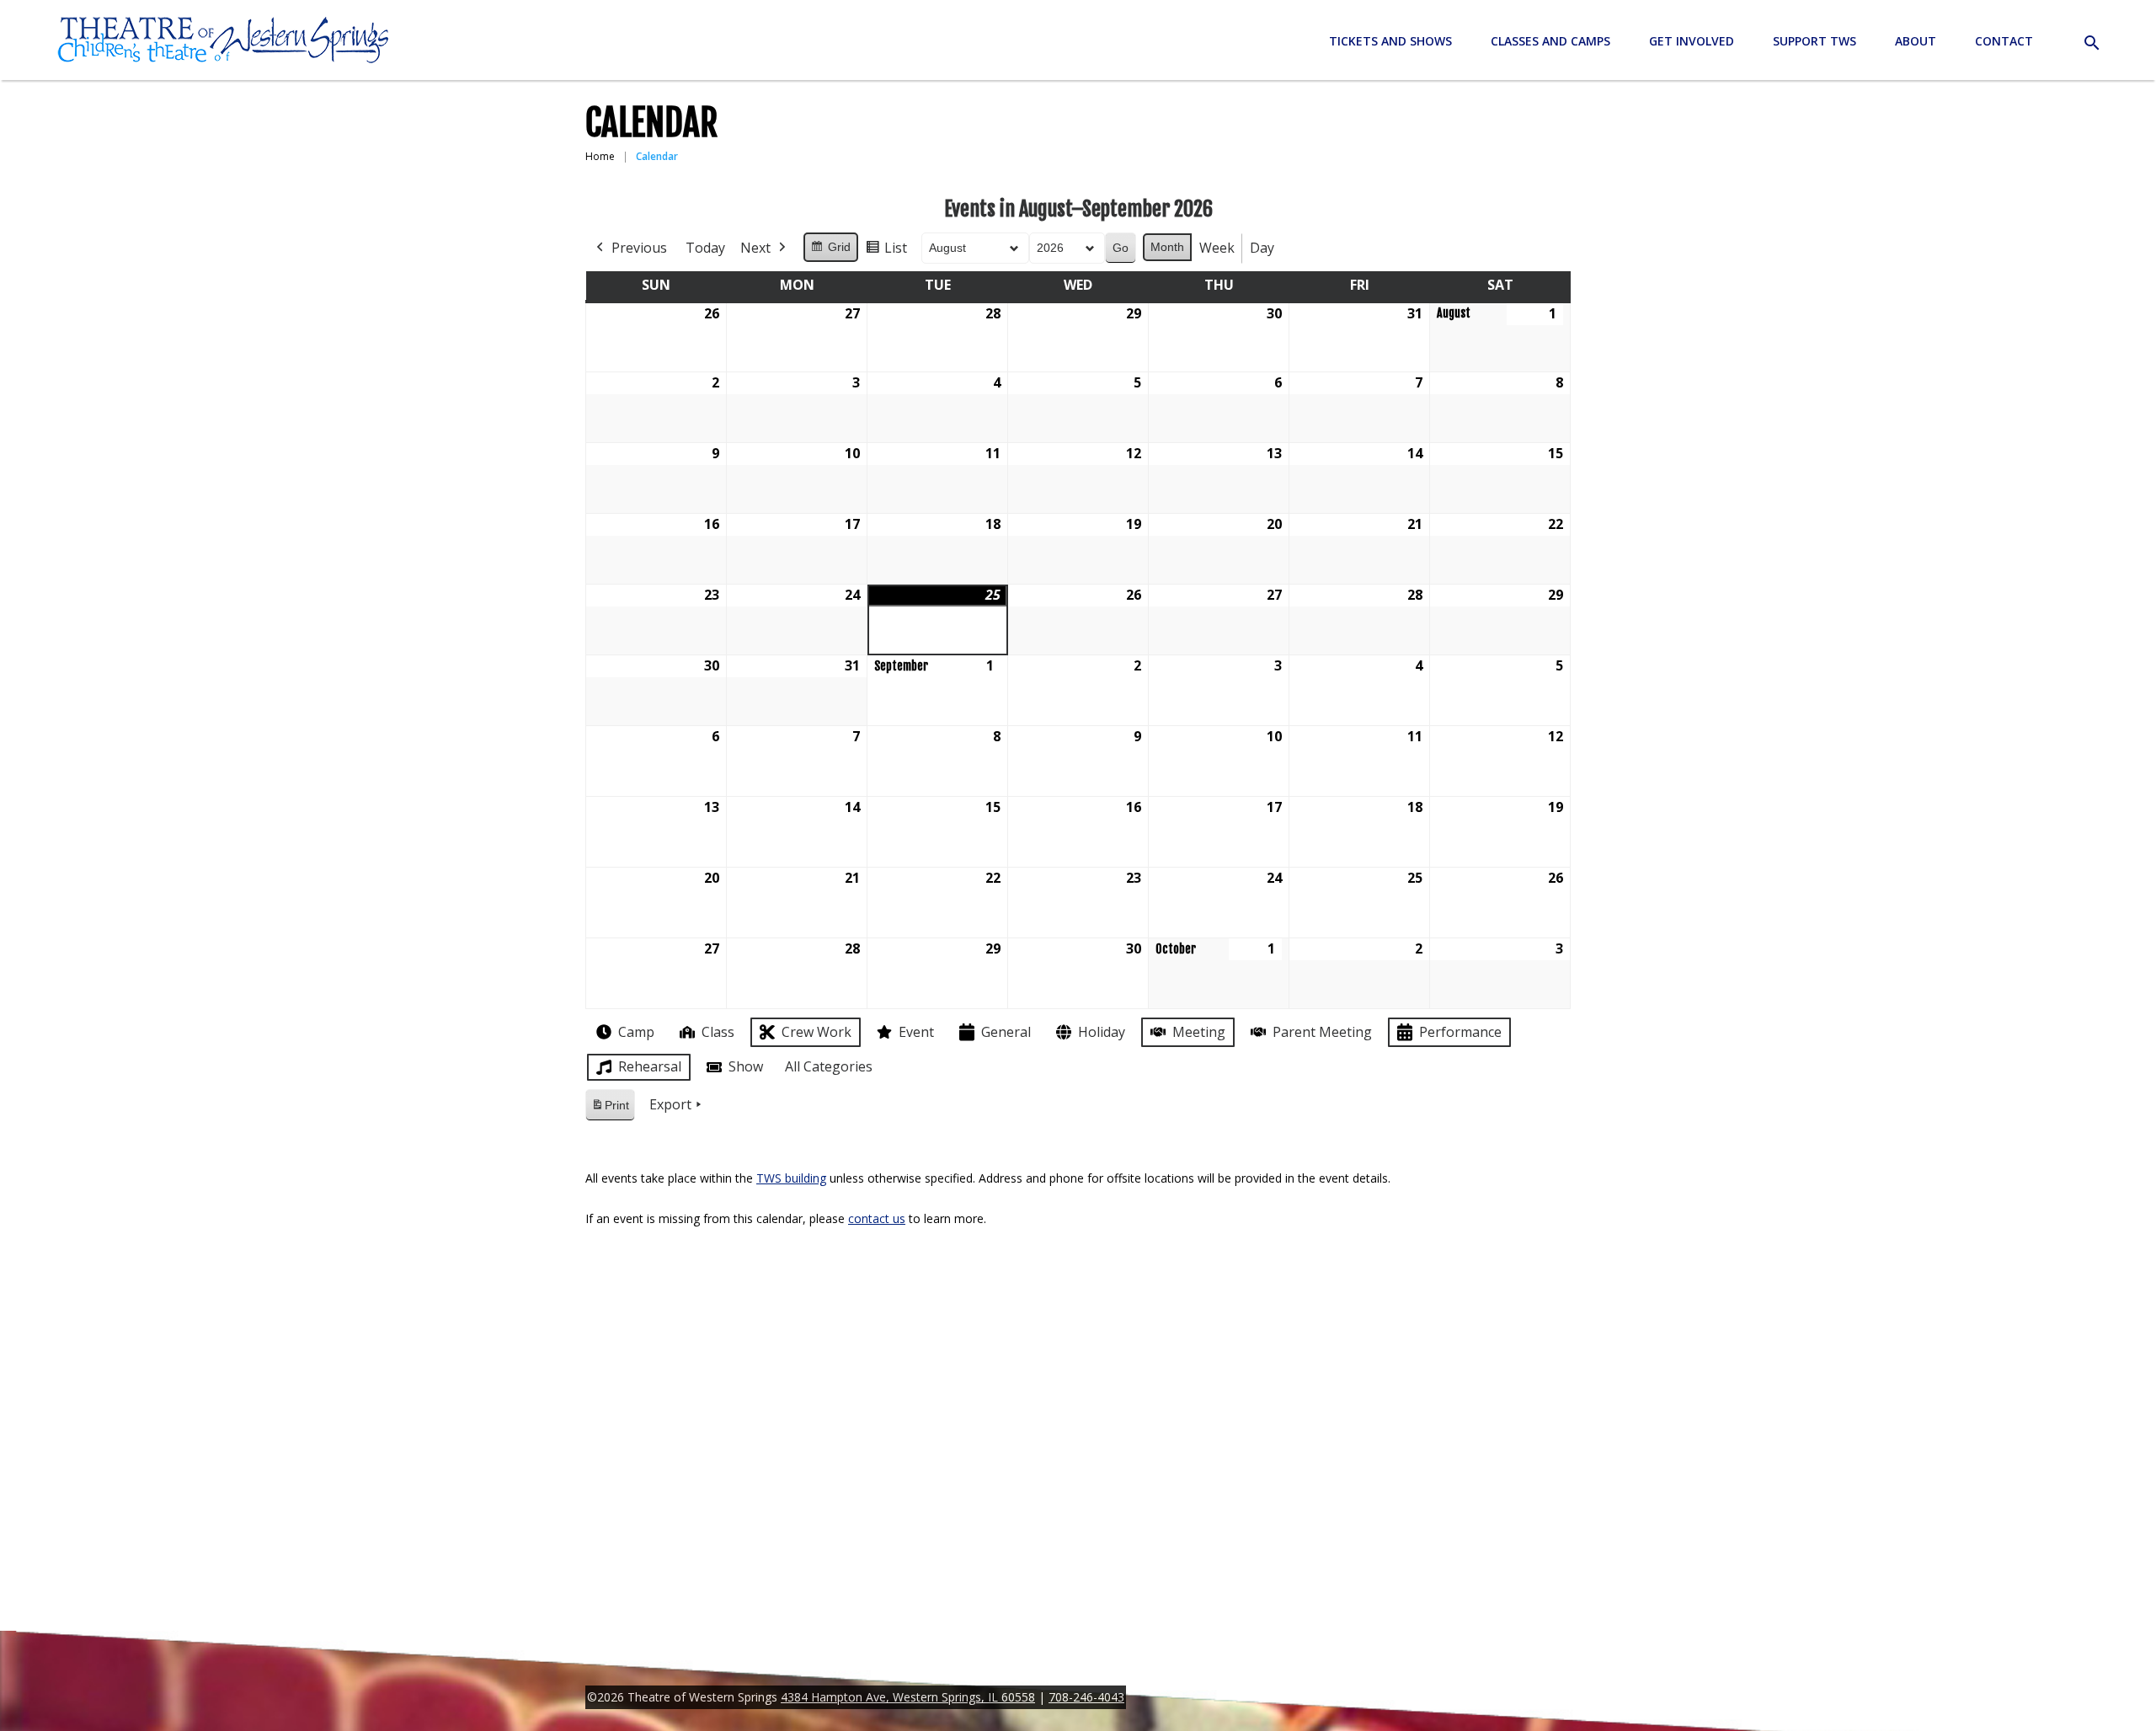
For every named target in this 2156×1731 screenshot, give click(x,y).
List (886, 251)
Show (746, 1066)
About (1916, 41)
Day (1262, 248)
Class (718, 1032)
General (1006, 1032)
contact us (877, 1218)
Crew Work (817, 1032)
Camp (636, 1032)
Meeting (1199, 1032)
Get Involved (1692, 41)
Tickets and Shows (1390, 41)
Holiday (1102, 1032)
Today (705, 248)
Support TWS (1814, 41)
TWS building (791, 1178)
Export (670, 1104)
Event (916, 1032)
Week (1217, 248)
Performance (1460, 1032)
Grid (830, 251)
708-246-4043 (1086, 1697)
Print (610, 1110)
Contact (2004, 41)
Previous (639, 248)
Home (600, 156)
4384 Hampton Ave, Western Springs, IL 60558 (908, 1697)
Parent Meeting (1322, 1032)
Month (1167, 247)
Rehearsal (650, 1066)
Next (755, 248)
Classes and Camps (1550, 41)
